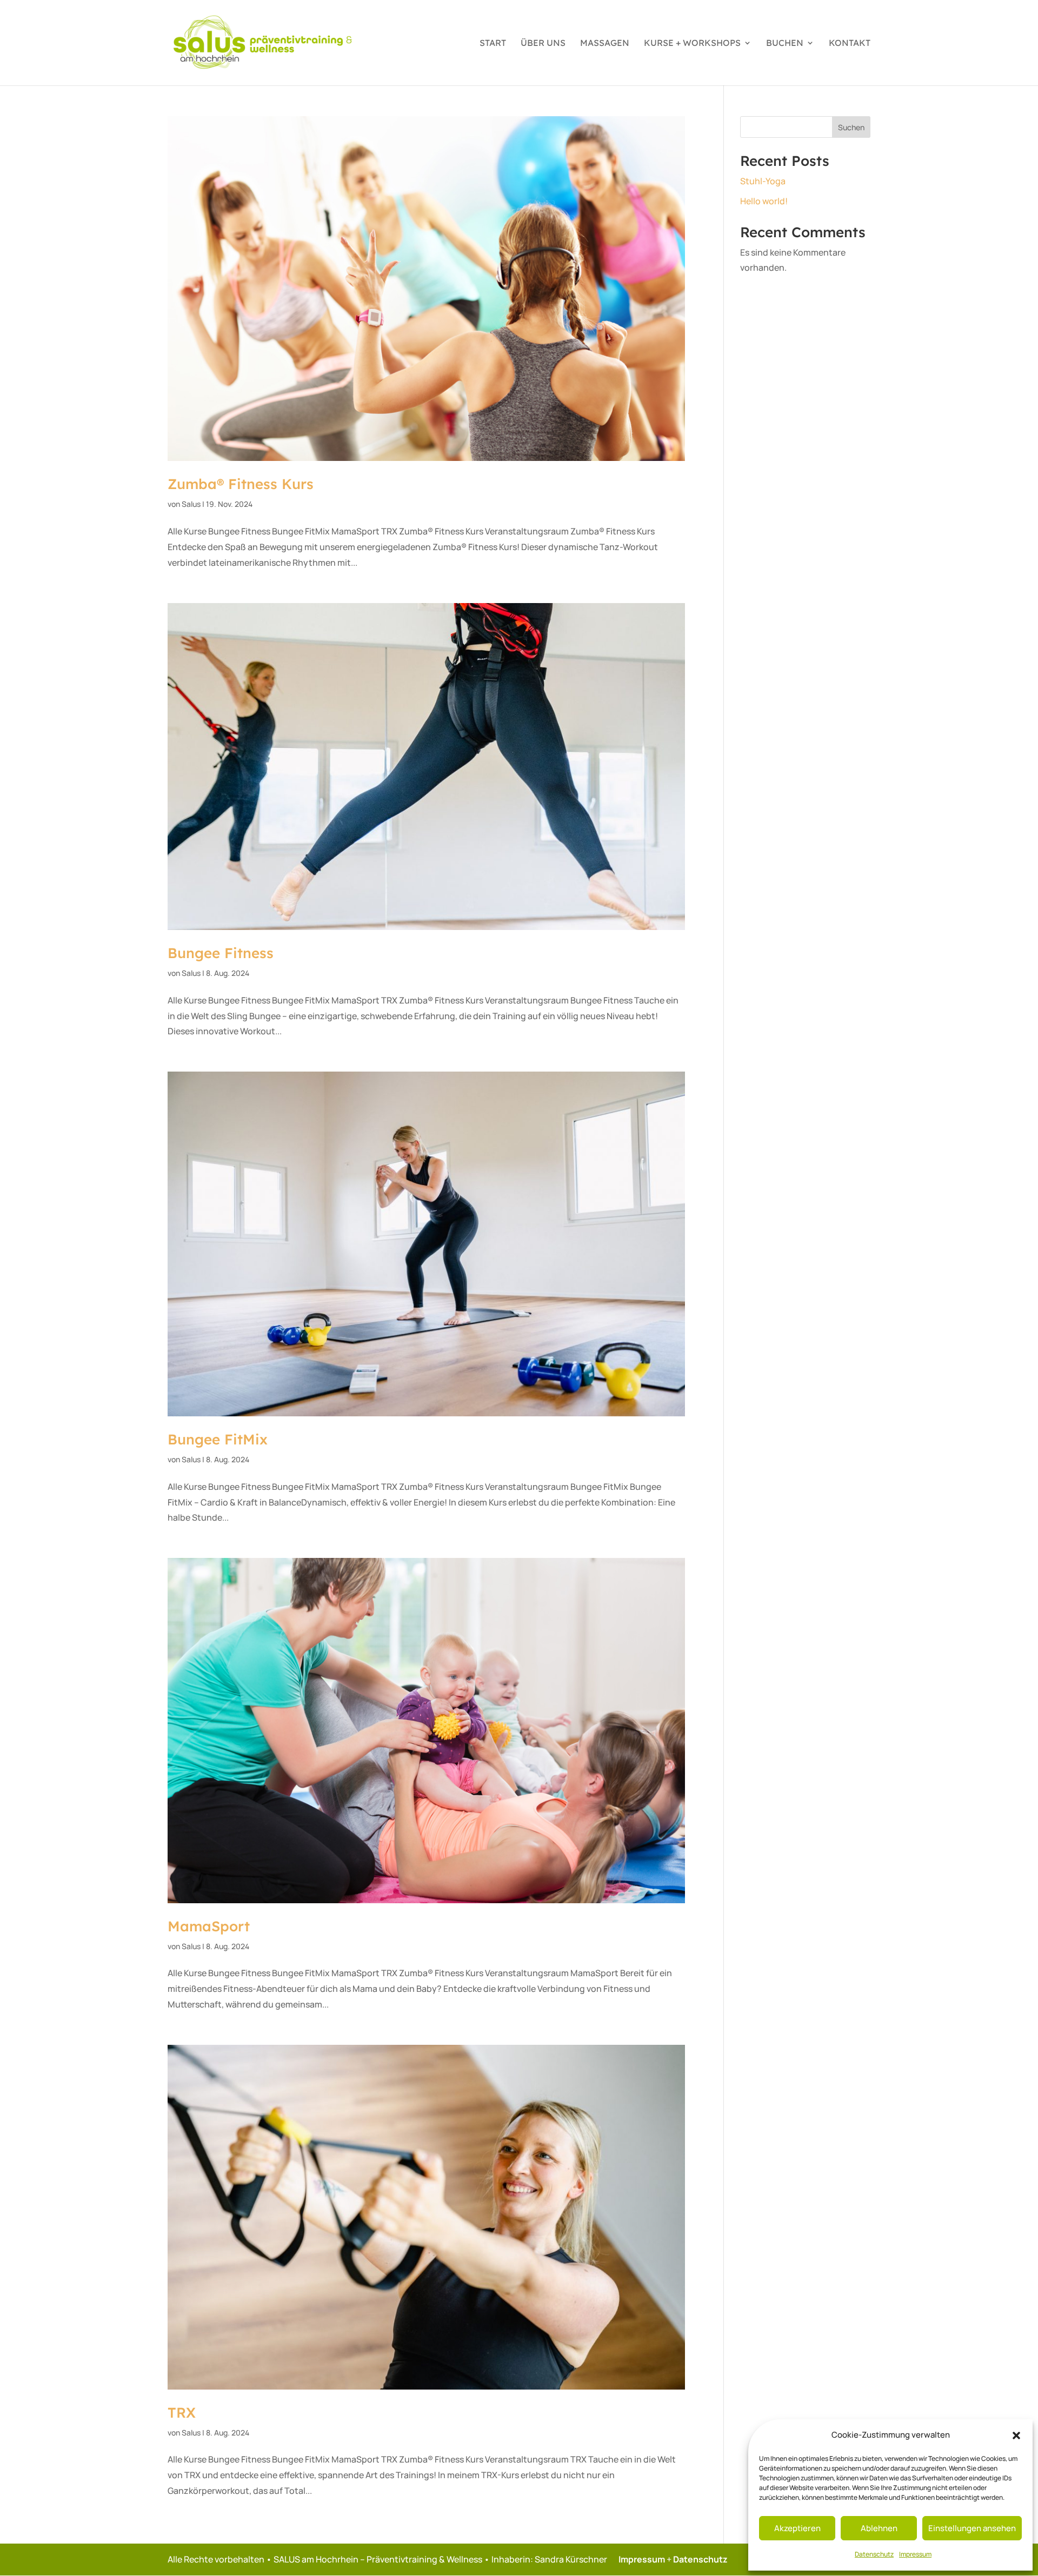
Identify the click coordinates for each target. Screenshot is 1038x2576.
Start (493, 44)
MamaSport (209, 1926)
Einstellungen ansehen (972, 2528)
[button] (1016, 2436)
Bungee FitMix (218, 1439)
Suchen (851, 127)
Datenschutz (874, 2554)
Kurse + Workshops (692, 44)
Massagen (605, 44)
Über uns (543, 44)
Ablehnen (879, 2528)
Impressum (915, 2554)
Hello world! (764, 201)
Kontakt (850, 44)
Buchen (785, 44)
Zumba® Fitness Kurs (241, 484)
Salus (191, 504)
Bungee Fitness (221, 953)
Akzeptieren (797, 2528)
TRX (182, 2413)
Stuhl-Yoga (763, 181)
